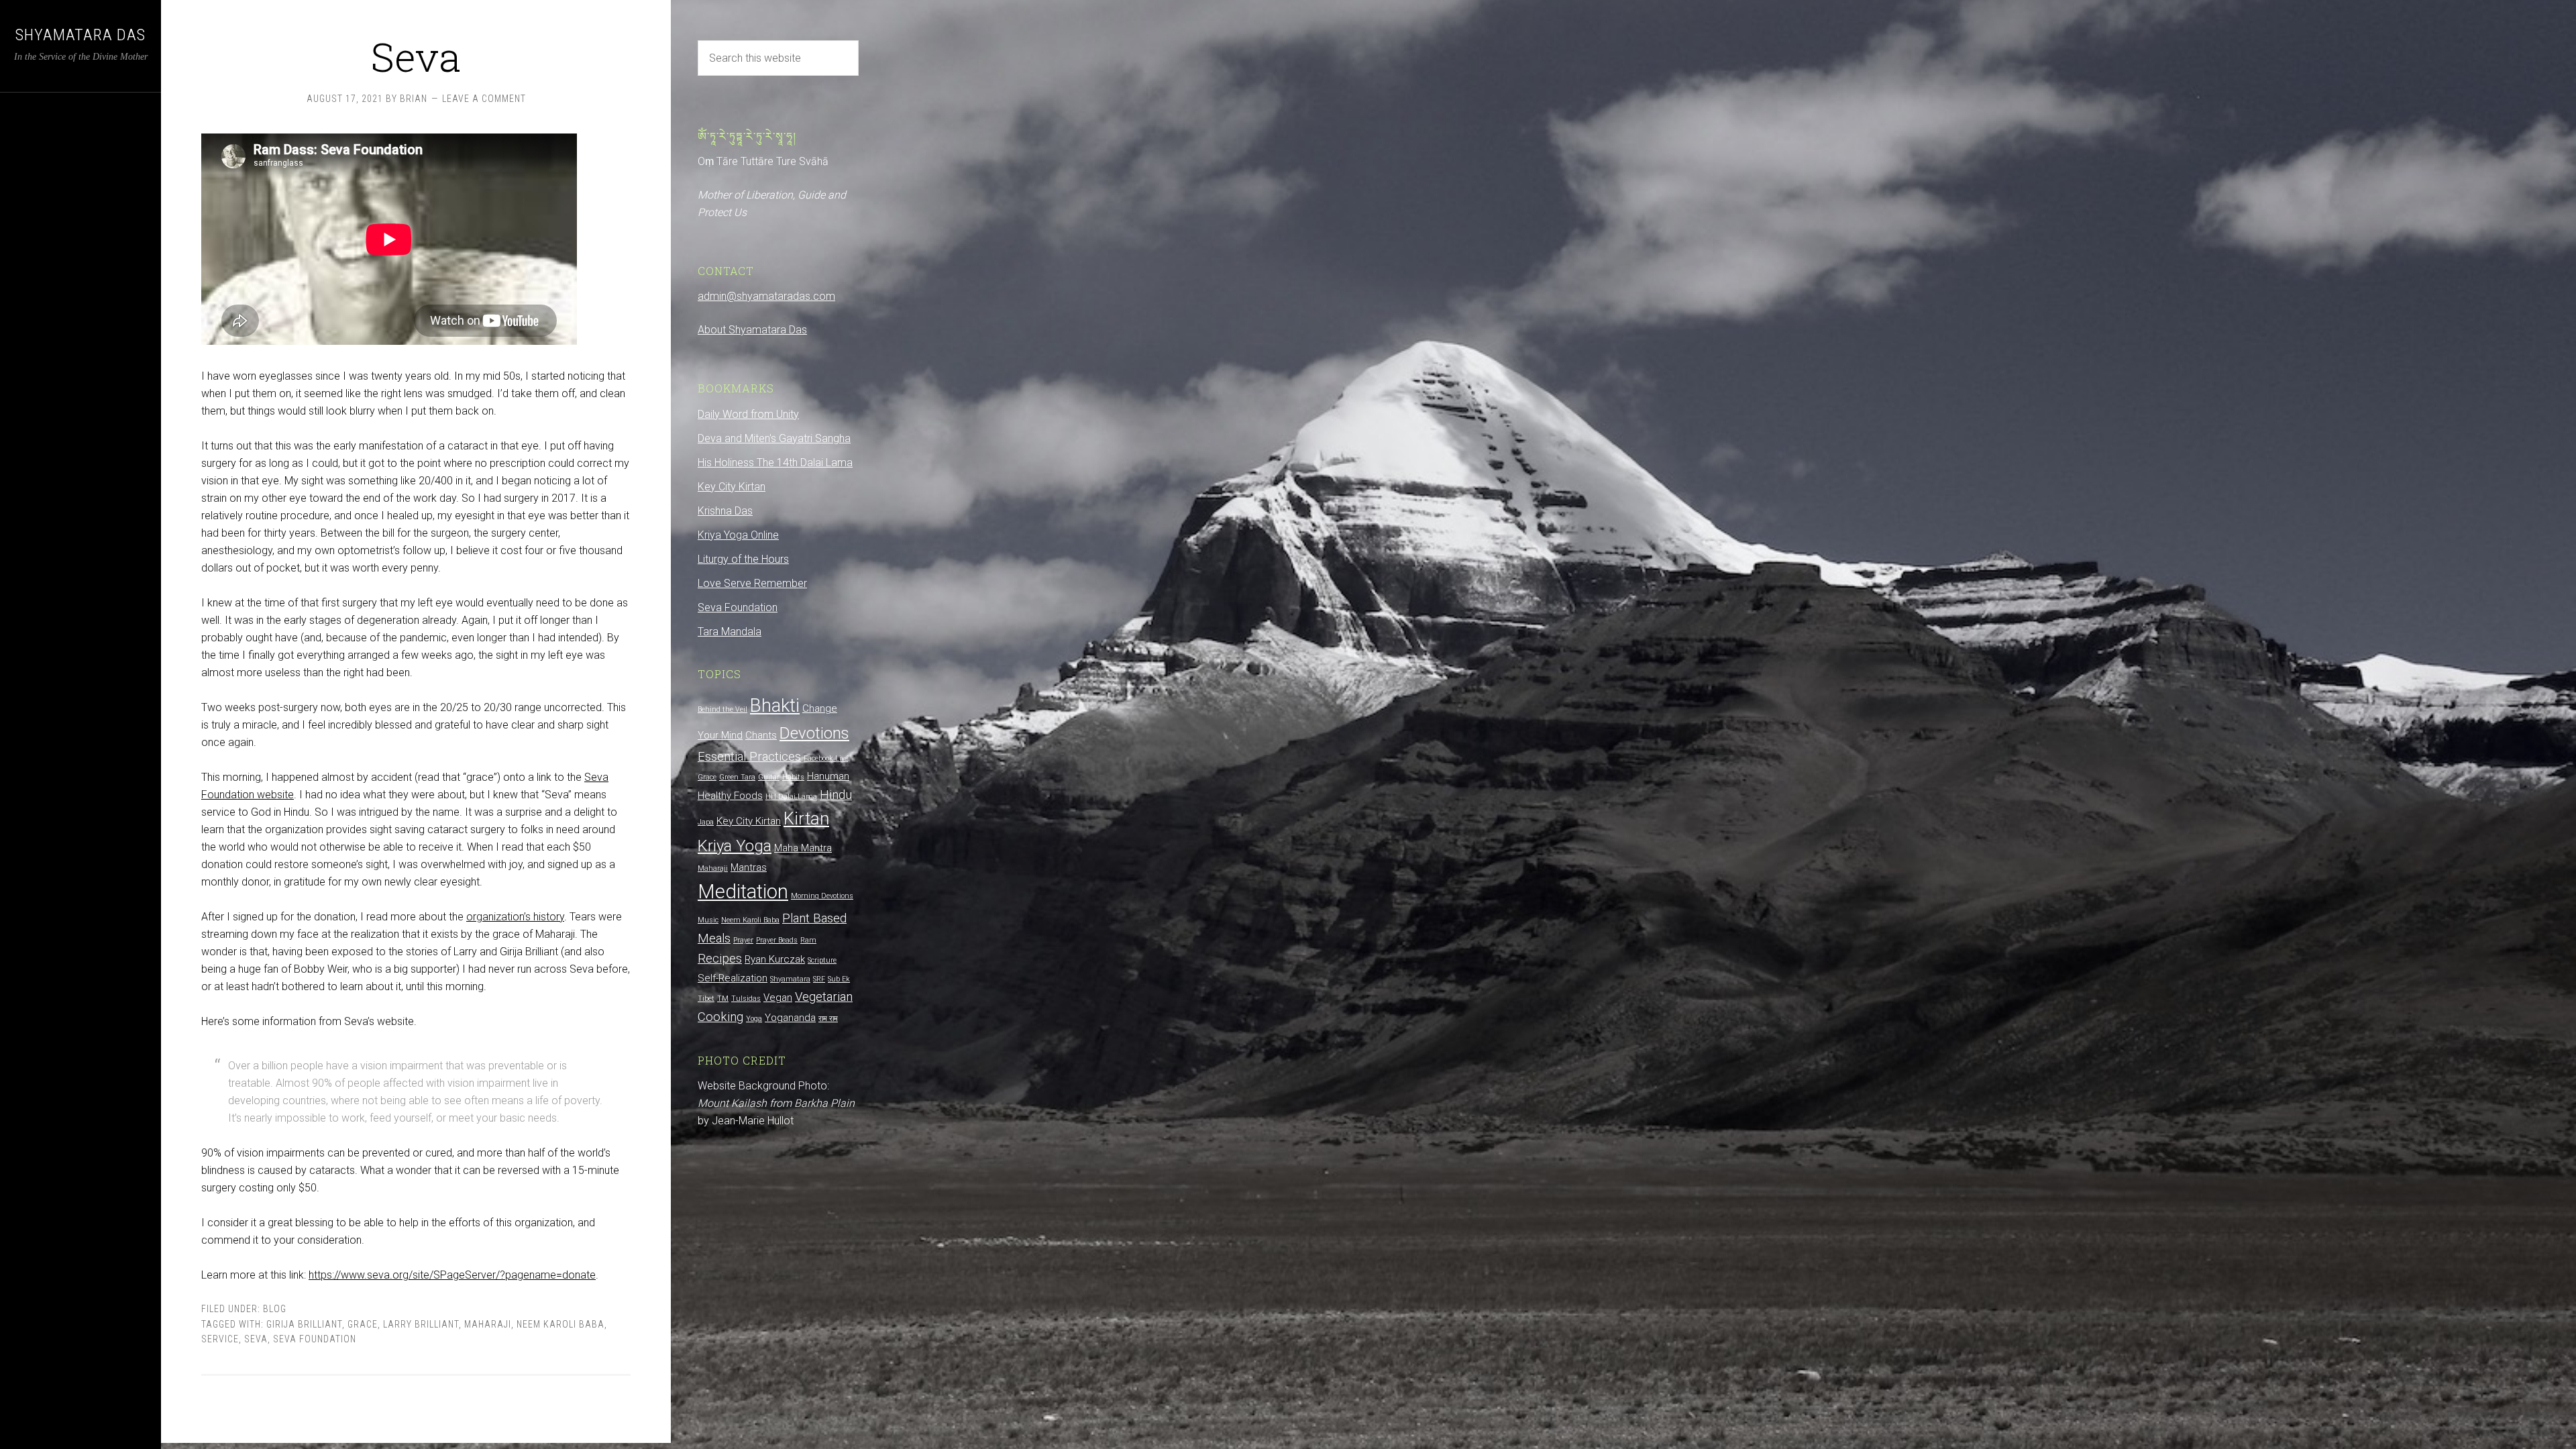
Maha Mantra (803, 848)
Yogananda (790, 1018)
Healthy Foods (730, 796)
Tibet (706, 999)
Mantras (749, 867)
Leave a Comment (484, 99)
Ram (808, 940)
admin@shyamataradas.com (766, 296)
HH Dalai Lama (791, 797)
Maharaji (488, 1324)
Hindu (836, 795)
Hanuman (828, 776)
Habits (793, 777)
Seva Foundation (315, 1339)
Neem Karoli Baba (560, 1324)
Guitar (769, 777)
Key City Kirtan (732, 487)
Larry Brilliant (421, 1324)
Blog (275, 1309)
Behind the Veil (722, 709)
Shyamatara (790, 979)
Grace (363, 1324)
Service (220, 1339)
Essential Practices (749, 757)
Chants (761, 735)
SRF (819, 979)
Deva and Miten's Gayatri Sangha (774, 438)
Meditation (743, 892)
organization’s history (515, 917)
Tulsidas (746, 999)
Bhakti (775, 705)
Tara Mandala (730, 632)
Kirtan (806, 818)
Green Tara (737, 777)
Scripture (822, 960)
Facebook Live (826, 758)
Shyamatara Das (80, 35)
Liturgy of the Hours (743, 559)
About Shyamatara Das (752, 330)
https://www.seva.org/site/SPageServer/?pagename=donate (452, 1275)
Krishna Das (725, 511)
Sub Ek (839, 979)
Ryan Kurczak (775, 959)
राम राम (828, 1019)
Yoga (754, 1019)
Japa (706, 822)
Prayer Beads (777, 940)
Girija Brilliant (304, 1324)
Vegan (778, 998)
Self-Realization (733, 978)
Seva (416, 56)
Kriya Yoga (735, 846)
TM (723, 999)
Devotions (814, 733)
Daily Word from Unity (748, 414)
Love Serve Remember (752, 583)
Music (708, 920)
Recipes (720, 959)
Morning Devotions (822, 896)
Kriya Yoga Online (738, 535)
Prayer (743, 940)
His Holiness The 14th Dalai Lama (775, 463)
